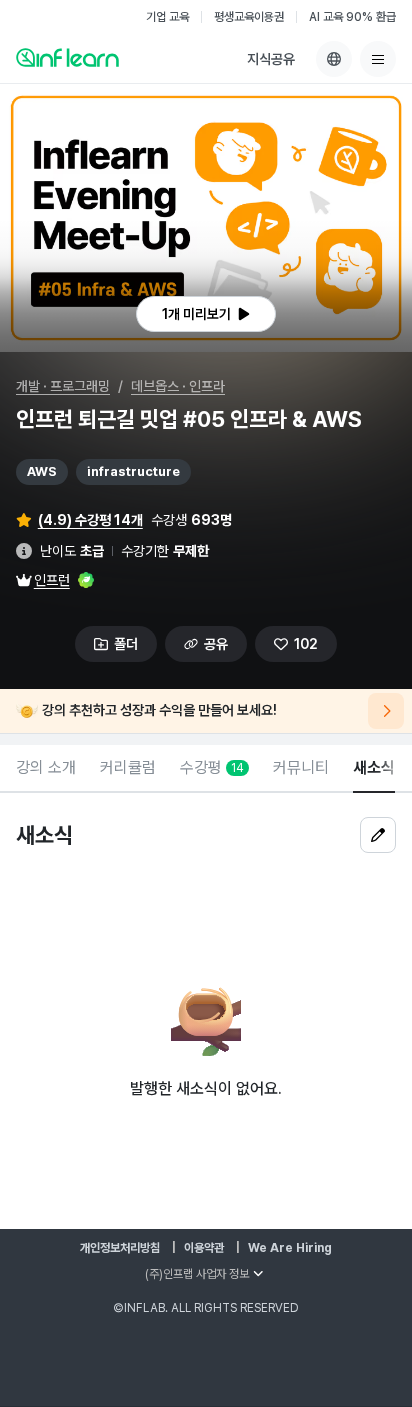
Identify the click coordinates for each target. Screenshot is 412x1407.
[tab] (46, 769)
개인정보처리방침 (120, 1248)
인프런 (52, 580)
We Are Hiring (290, 1248)
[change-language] (334, 59)
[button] (206, 218)
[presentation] (206, 314)
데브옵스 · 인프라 (178, 386)
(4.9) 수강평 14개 (90, 520)
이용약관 (204, 1248)
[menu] (378, 59)
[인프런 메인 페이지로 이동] (67, 57)
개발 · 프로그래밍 (63, 386)
